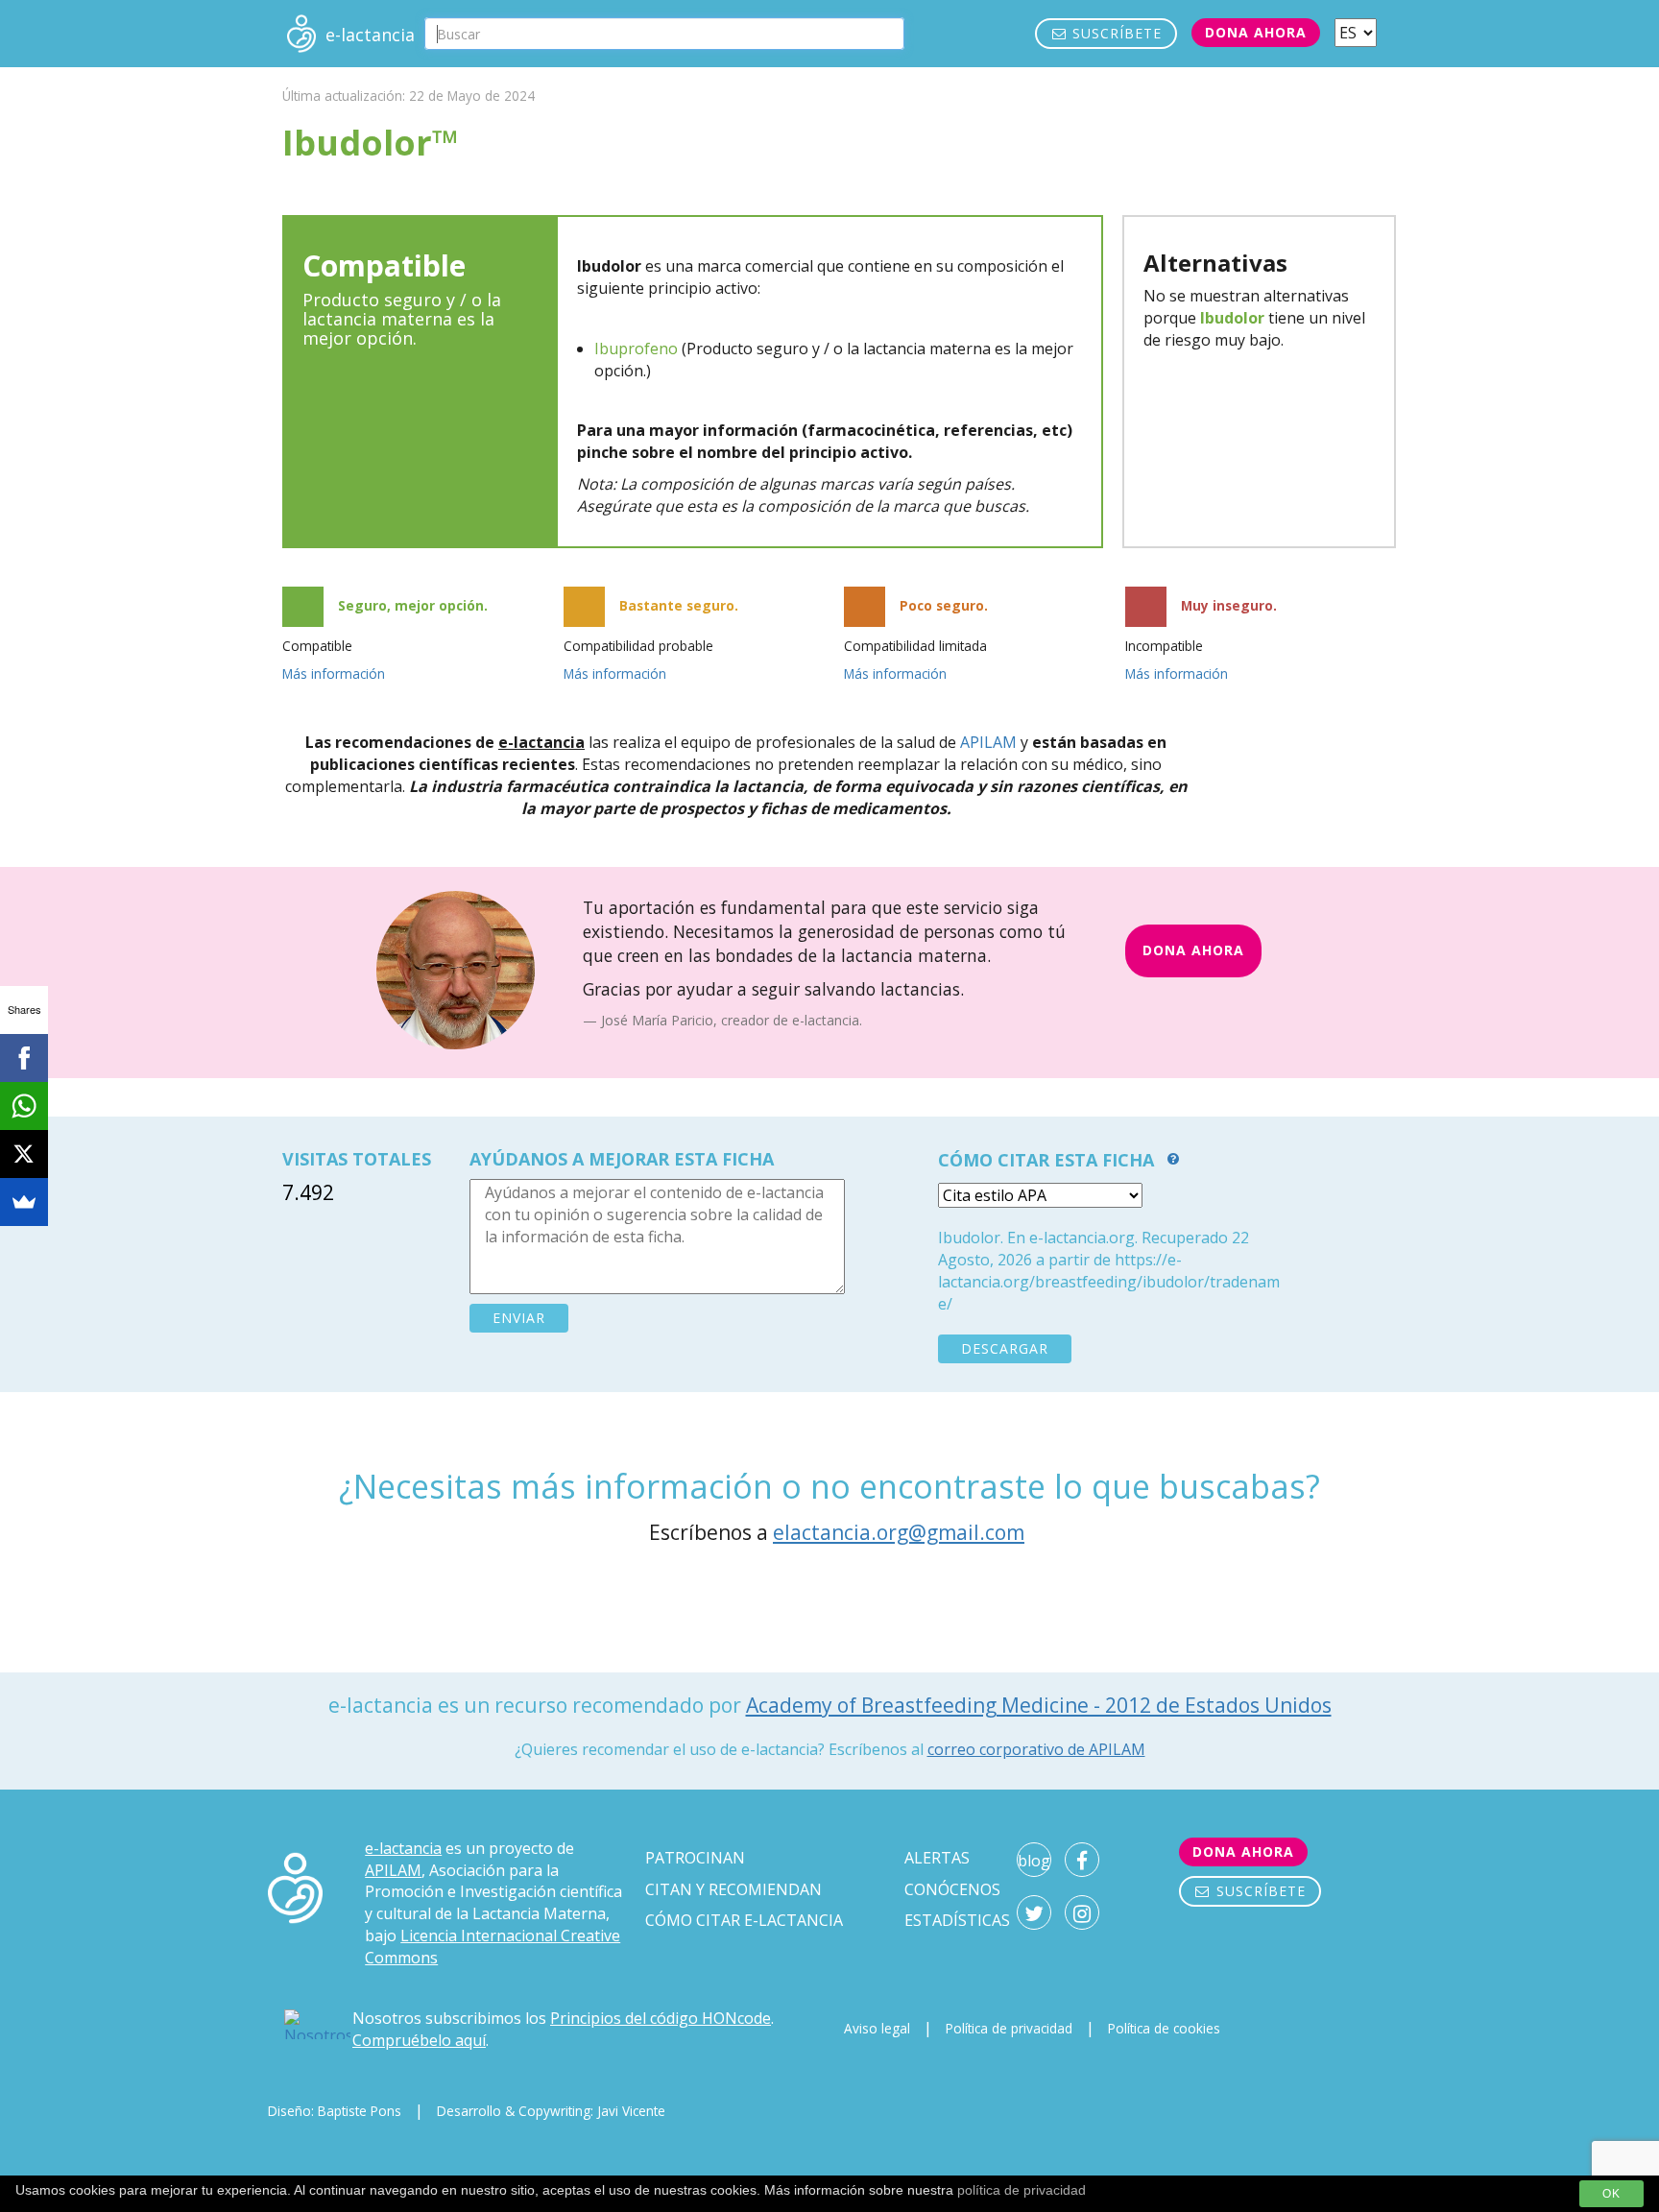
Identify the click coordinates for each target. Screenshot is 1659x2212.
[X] (24, 1154)
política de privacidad (1022, 2190)
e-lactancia (403, 1848)
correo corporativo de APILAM (1036, 1749)
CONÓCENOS (952, 1889)
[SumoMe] (24, 1202)
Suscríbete (1115, 33)
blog (1034, 1861)
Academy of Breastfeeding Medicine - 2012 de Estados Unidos (1039, 1705)
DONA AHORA (1193, 950)
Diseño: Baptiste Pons (335, 2111)
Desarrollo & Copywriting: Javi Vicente (551, 2111)
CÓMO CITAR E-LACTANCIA (744, 1920)
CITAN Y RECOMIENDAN (733, 1889)
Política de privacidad (1009, 2028)
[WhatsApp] (24, 1106)
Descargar (1005, 1348)
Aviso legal (877, 2028)
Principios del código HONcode (661, 2018)
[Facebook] (24, 1058)
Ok (1611, 2194)
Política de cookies (1164, 2028)
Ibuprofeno (636, 349)
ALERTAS (937, 1858)
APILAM (988, 742)
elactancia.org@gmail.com (899, 1532)
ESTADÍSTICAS (957, 1920)
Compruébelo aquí (419, 2040)
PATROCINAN (695, 1858)
